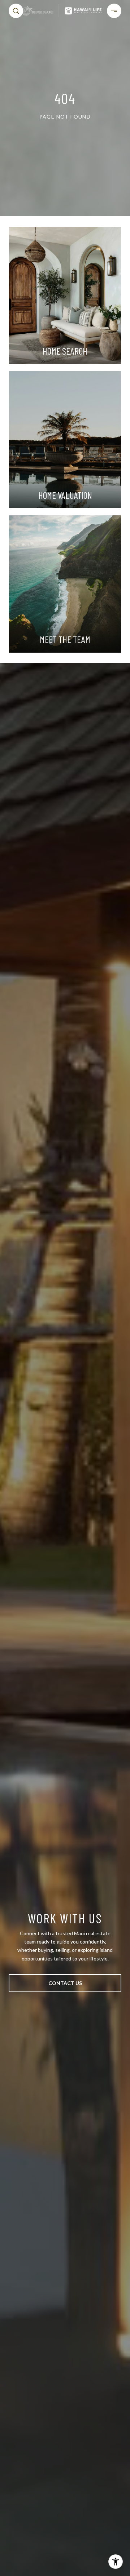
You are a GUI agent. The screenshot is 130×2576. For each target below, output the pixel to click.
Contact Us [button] (65, 1983)
